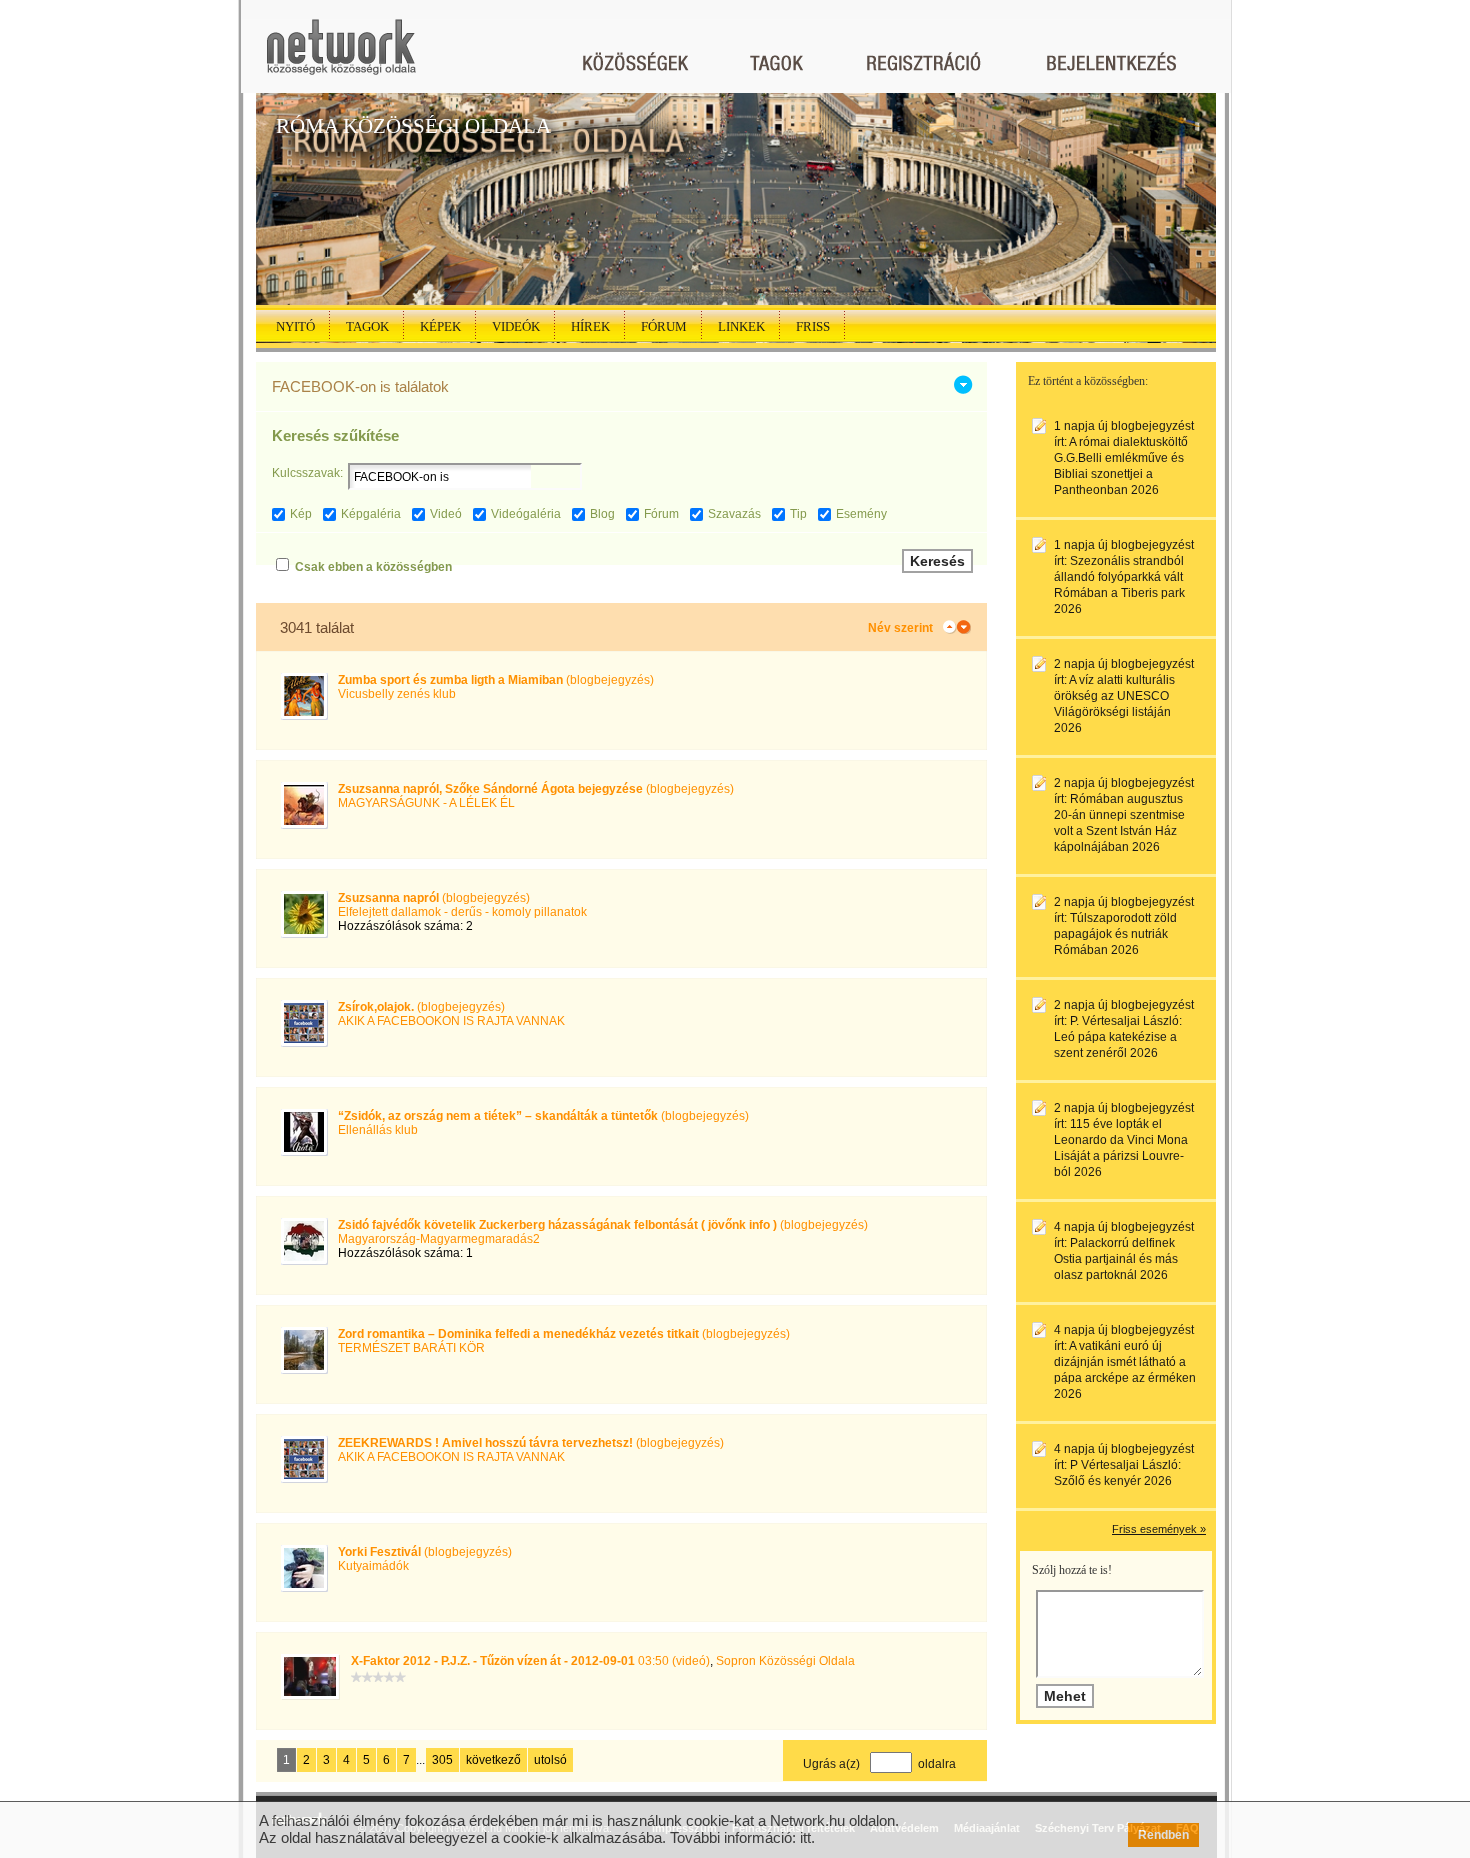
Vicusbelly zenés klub (397, 694)
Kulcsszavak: (307, 473)
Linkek (741, 326)
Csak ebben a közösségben (373, 567)
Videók (516, 326)
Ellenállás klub (378, 1130)
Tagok (367, 326)
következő (493, 1760)
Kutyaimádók (373, 1566)
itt (805, 1837)
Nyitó (295, 326)
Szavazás (734, 514)
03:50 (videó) (530, 1661)
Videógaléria (526, 514)
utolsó (550, 1760)
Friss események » (1159, 1529)
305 (442, 1760)
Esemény (861, 514)
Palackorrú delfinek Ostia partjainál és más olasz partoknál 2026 (1116, 1259)
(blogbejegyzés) (496, 680)
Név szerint (900, 628)
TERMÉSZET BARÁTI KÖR (411, 1348)
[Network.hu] (341, 56)
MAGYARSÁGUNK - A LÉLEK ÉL (426, 803)
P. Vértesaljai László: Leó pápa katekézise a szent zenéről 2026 (1118, 1037)
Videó (446, 514)
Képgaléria (371, 514)
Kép (301, 514)
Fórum (664, 326)
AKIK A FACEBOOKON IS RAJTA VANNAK (451, 1021)
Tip (798, 514)
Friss (813, 326)
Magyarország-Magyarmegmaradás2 (439, 1239)
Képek (440, 326)
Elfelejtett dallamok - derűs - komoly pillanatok (462, 912)
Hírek (590, 326)
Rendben (1163, 1835)
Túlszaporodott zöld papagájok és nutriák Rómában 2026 (1115, 934)
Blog (602, 514)
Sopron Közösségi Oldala (785, 1661)
